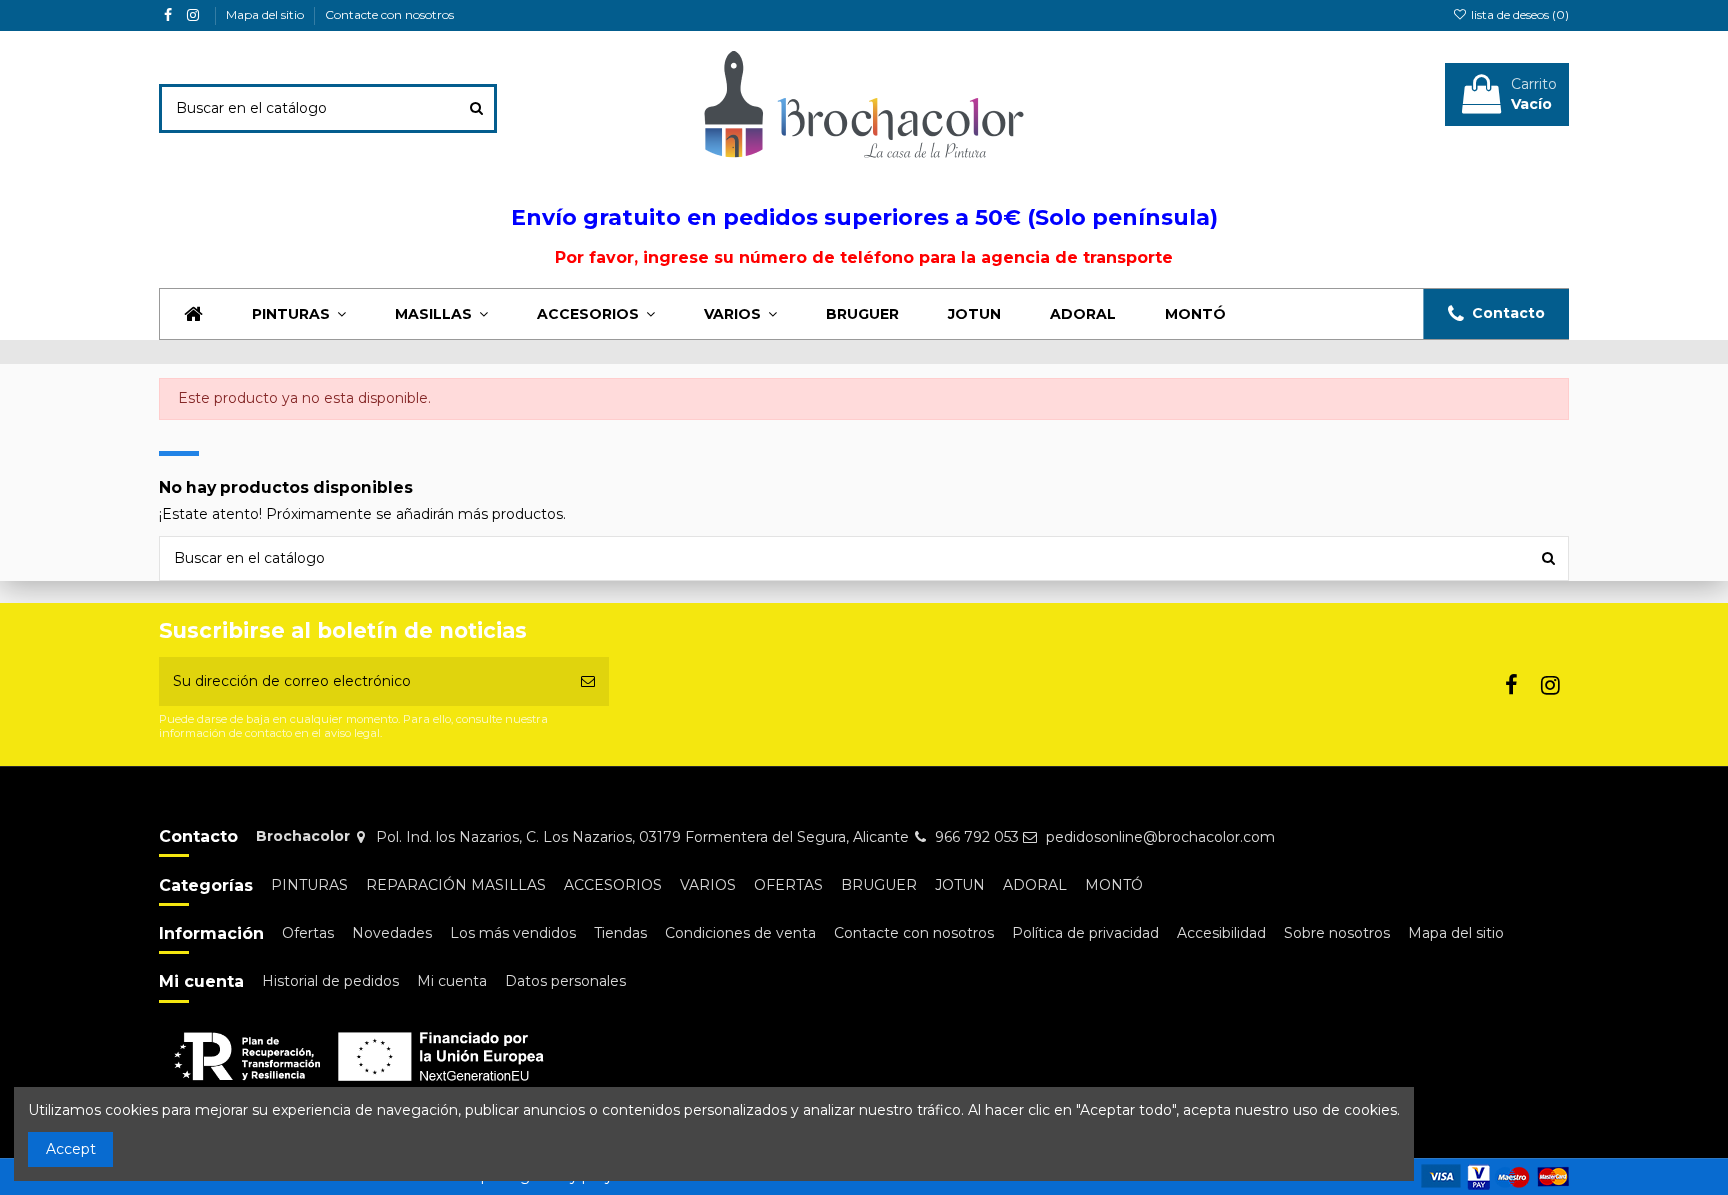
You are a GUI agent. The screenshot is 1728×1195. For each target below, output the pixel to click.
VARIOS (708, 885)
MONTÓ (1114, 885)
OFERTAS (788, 885)
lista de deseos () (1518, 14)
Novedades (392, 933)
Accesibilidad (1221, 933)
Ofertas (308, 933)
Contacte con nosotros (389, 14)
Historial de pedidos (330, 981)
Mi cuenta (452, 981)
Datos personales (565, 981)
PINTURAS (309, 885)
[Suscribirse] (588, 681)
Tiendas (620, 933)
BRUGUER (879, 885)
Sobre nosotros (1337, 933)
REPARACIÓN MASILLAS (456, 885)
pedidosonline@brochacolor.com (1160, 837)
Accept (71, 1149)
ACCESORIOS (613, 885)
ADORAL (1035, 885)
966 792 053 (977, 837)
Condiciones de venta (740, 933)
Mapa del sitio (266, 14)
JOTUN (960, 885)
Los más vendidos (513, 933)
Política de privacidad (1085, 933)
